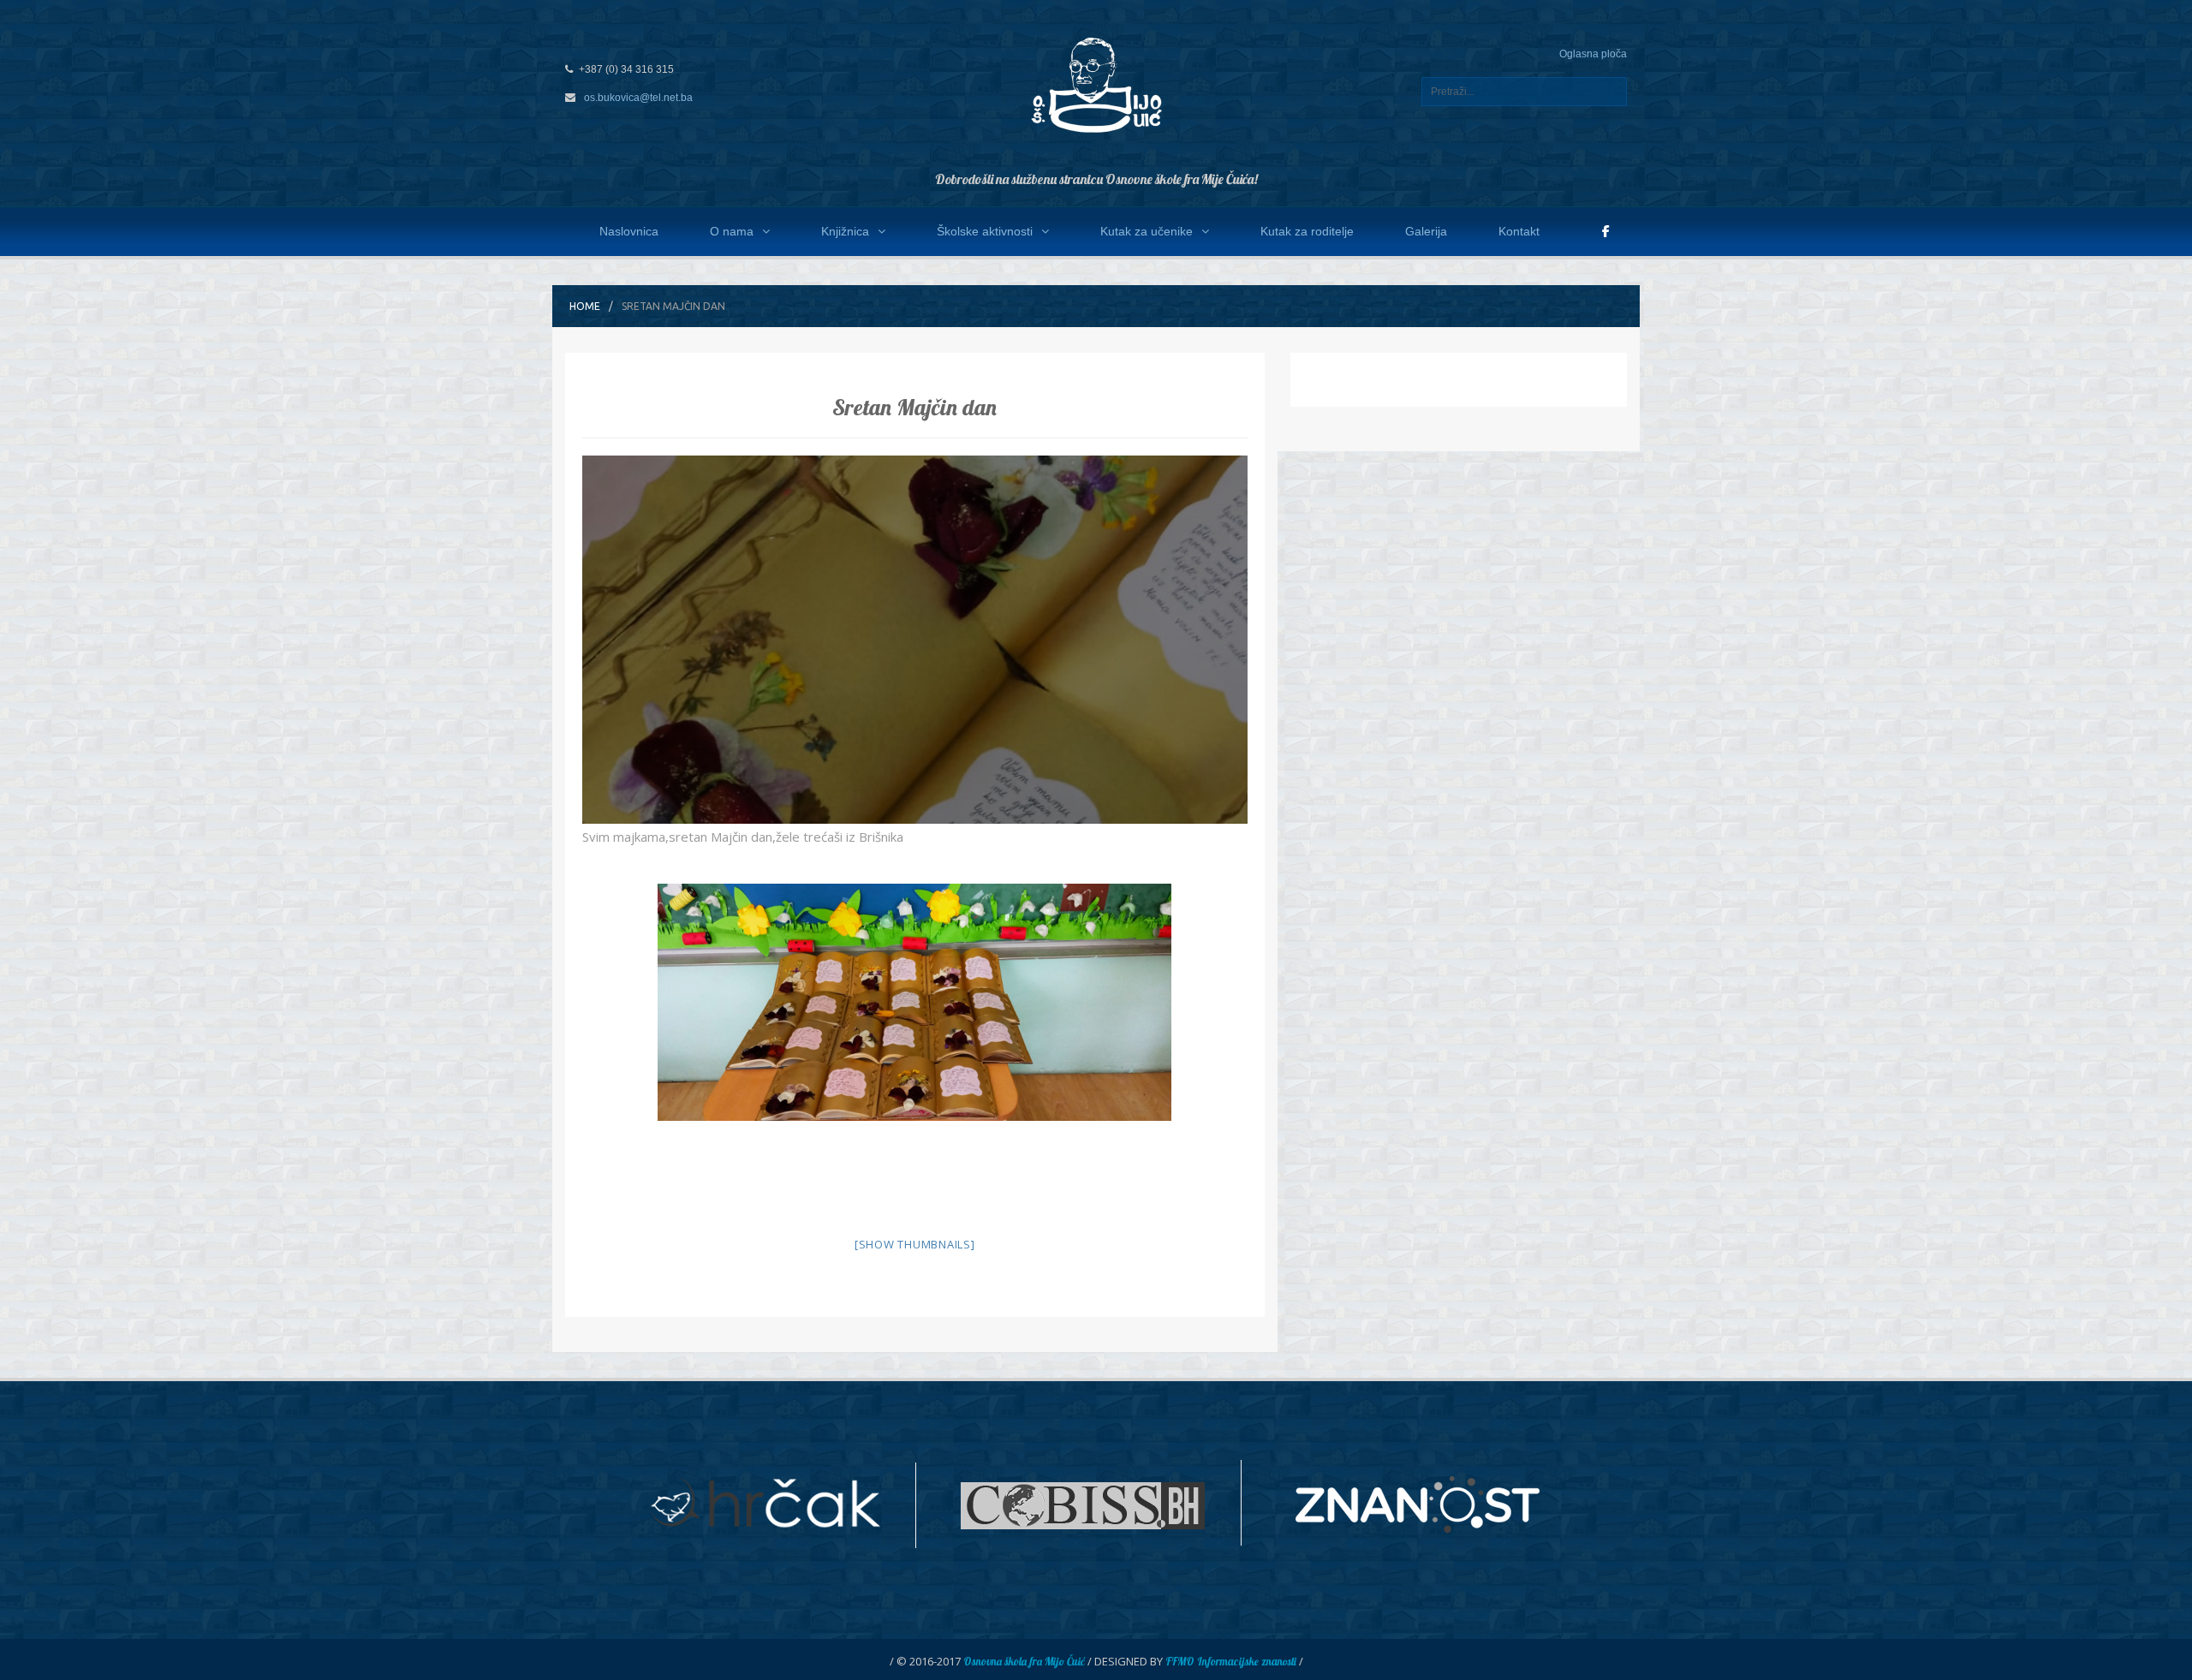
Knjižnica (845, 231)
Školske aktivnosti (985, 231)
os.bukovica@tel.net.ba (638, 98)
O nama (732, 231)
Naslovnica (629, 231)
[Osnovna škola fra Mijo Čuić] (1096, 84)
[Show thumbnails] (915, 1244)
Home (585, 306)
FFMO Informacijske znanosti (1231, 1661)
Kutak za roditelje (1307, 231)
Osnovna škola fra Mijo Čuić (1024, 1661)
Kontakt (1519, 231)
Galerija (1426, 231)
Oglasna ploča (1593, 54)
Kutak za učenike (1147, 231)
